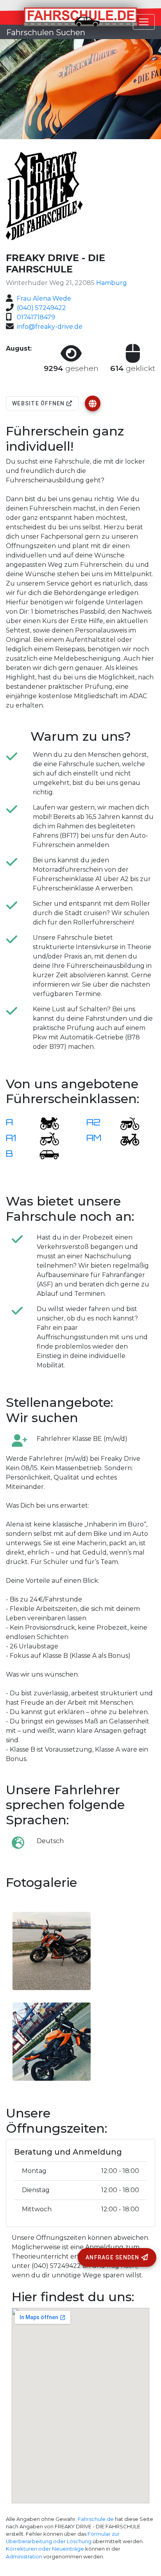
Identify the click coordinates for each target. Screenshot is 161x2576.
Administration (24, 2557)
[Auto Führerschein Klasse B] (45, 1154)
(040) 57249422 (41, 308)
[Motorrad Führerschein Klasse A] (45, 1123)
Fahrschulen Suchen (46, 32)
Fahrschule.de (96, 2519)
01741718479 (36, 317)
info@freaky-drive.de (50, 327)
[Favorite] (93, 403)
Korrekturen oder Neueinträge (45, 2549)
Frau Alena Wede (44, 298)
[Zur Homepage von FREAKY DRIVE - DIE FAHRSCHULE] (93, 403)
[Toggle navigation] (144, 22)
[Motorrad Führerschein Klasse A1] (45, 1138)
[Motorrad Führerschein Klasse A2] (125, 1123)
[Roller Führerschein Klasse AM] (125, 1138)
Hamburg (112, 283)
